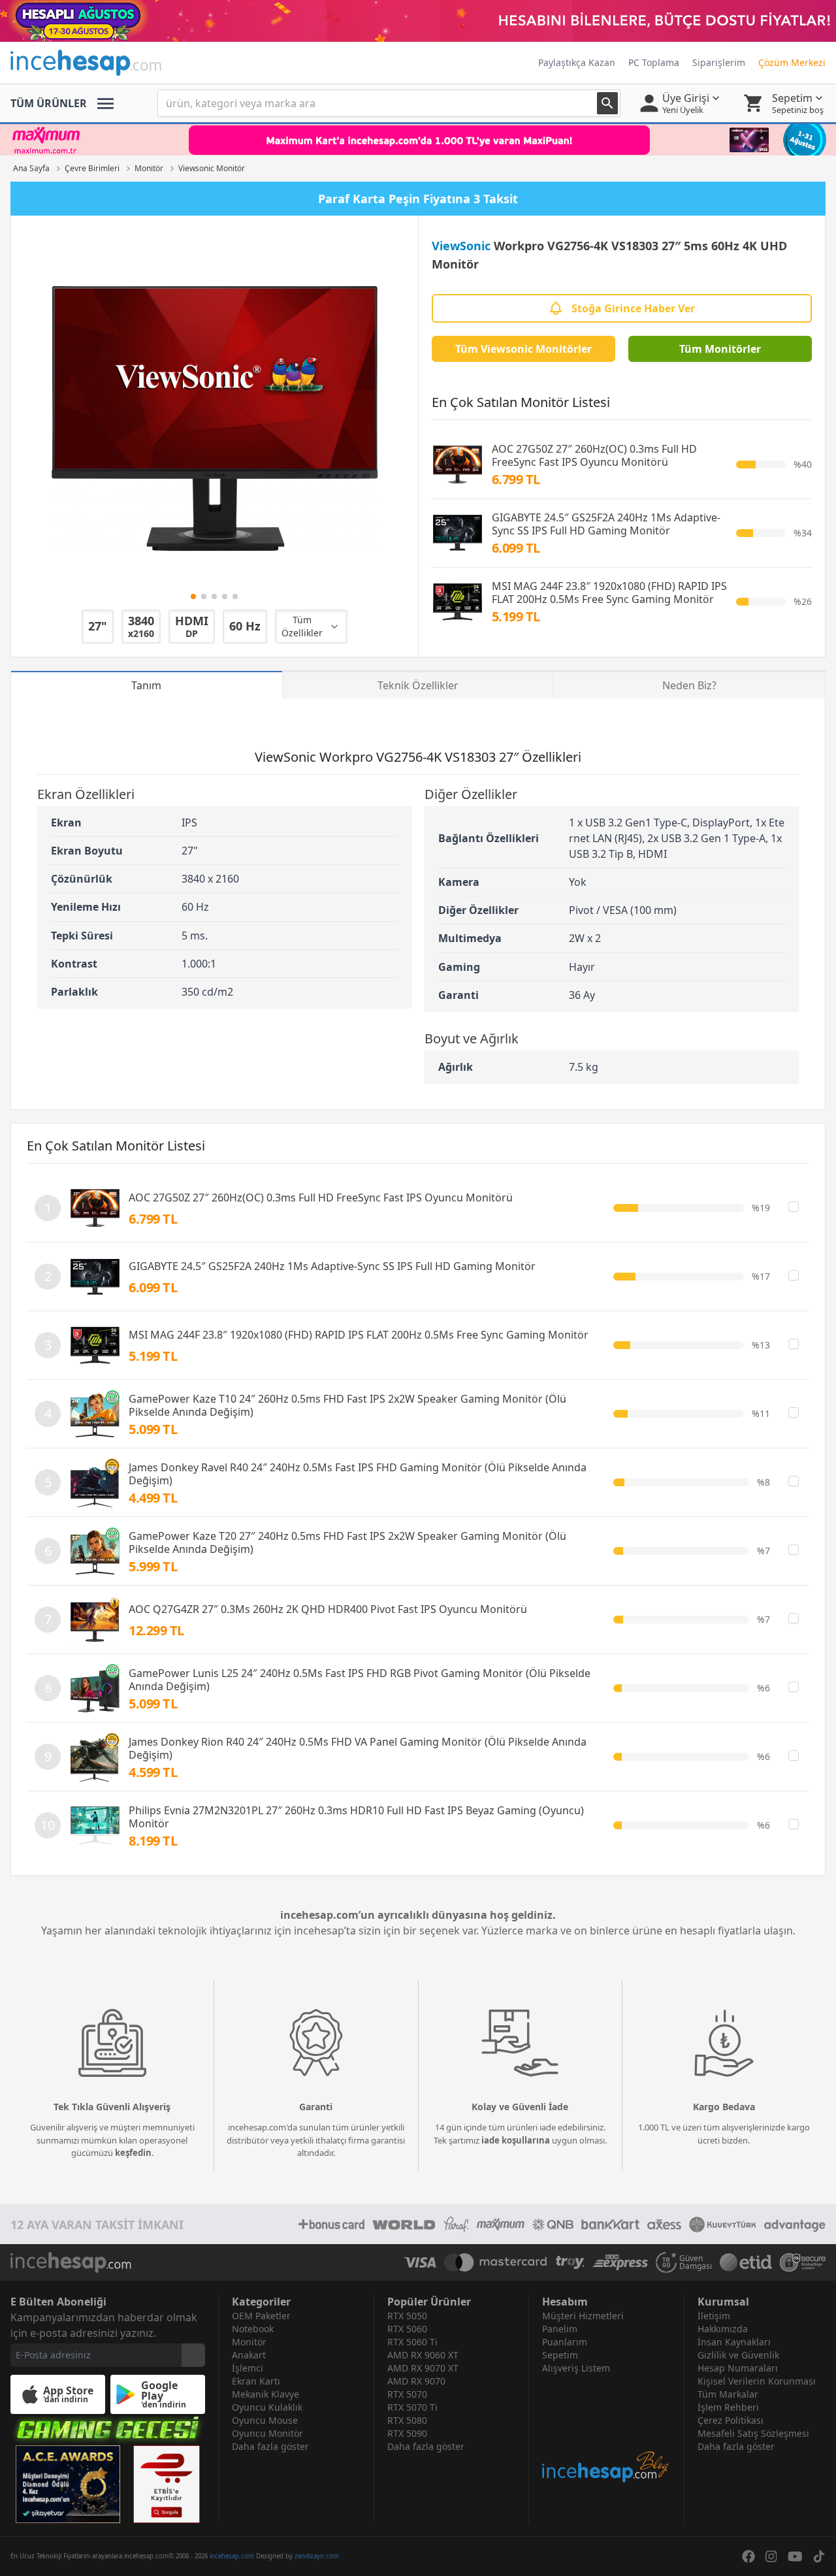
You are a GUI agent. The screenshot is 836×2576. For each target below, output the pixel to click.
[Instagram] (771, 2556)
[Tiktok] (819, 2556)
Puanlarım (565, 2342)
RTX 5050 (407, 2316)
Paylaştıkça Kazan (577, 62)
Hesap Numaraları (738, 2368)
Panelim (560, 2329)
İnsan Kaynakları (734, 2342)
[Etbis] (167, 2484)
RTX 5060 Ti (412, 2342)
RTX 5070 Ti (412, 2407)
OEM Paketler (261, 2316)
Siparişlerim (719, 62)
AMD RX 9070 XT (423, 2368)
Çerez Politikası (731, 2420)
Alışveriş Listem (576, 2368)
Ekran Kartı (256, 2381)
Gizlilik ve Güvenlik (738, 2355)
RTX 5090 (407, 2433)
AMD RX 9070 (416, 2381)
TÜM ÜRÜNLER (49, 103)
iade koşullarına (516, 2140)
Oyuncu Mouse (265, 2420)
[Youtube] (795, 2556)
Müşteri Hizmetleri (583, 2316)
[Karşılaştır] (794, 1207)
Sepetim (560, 2355)
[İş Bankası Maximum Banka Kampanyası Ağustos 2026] (418, 140)
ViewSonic (461, 246)
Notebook (253, 2329)
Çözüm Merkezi (792, 62)
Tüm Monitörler (720, 349)
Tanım (146, 685)
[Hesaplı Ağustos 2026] (418, 21)
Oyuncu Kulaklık (267, 2407)
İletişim (714, 2316)
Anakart (249, 2355)
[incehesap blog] (606, 2429)
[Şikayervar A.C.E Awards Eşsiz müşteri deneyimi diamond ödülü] (68, 2484)
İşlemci (248, 2368)
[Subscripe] (193, 2355)
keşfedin (133, 2153)
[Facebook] (748, 2556)
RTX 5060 (407, 2329)
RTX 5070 (407, 2394)
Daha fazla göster (270, 2446)
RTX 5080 (407, 2420)
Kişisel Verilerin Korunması (757, 2381)
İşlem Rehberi (728, 2407)
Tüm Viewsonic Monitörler (523, 349)
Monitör (249, 2342)
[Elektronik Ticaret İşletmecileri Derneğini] (746, 2262)
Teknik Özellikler (418, 685)
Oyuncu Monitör (267, 2433)
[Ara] (607, 103)
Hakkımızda (723, 2329)
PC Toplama (654, 62)
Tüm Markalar (728, 2394)
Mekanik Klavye (265, 2394)
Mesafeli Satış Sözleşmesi (753, 2433)
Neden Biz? (689, 685)
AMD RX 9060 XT (423, 2355)
